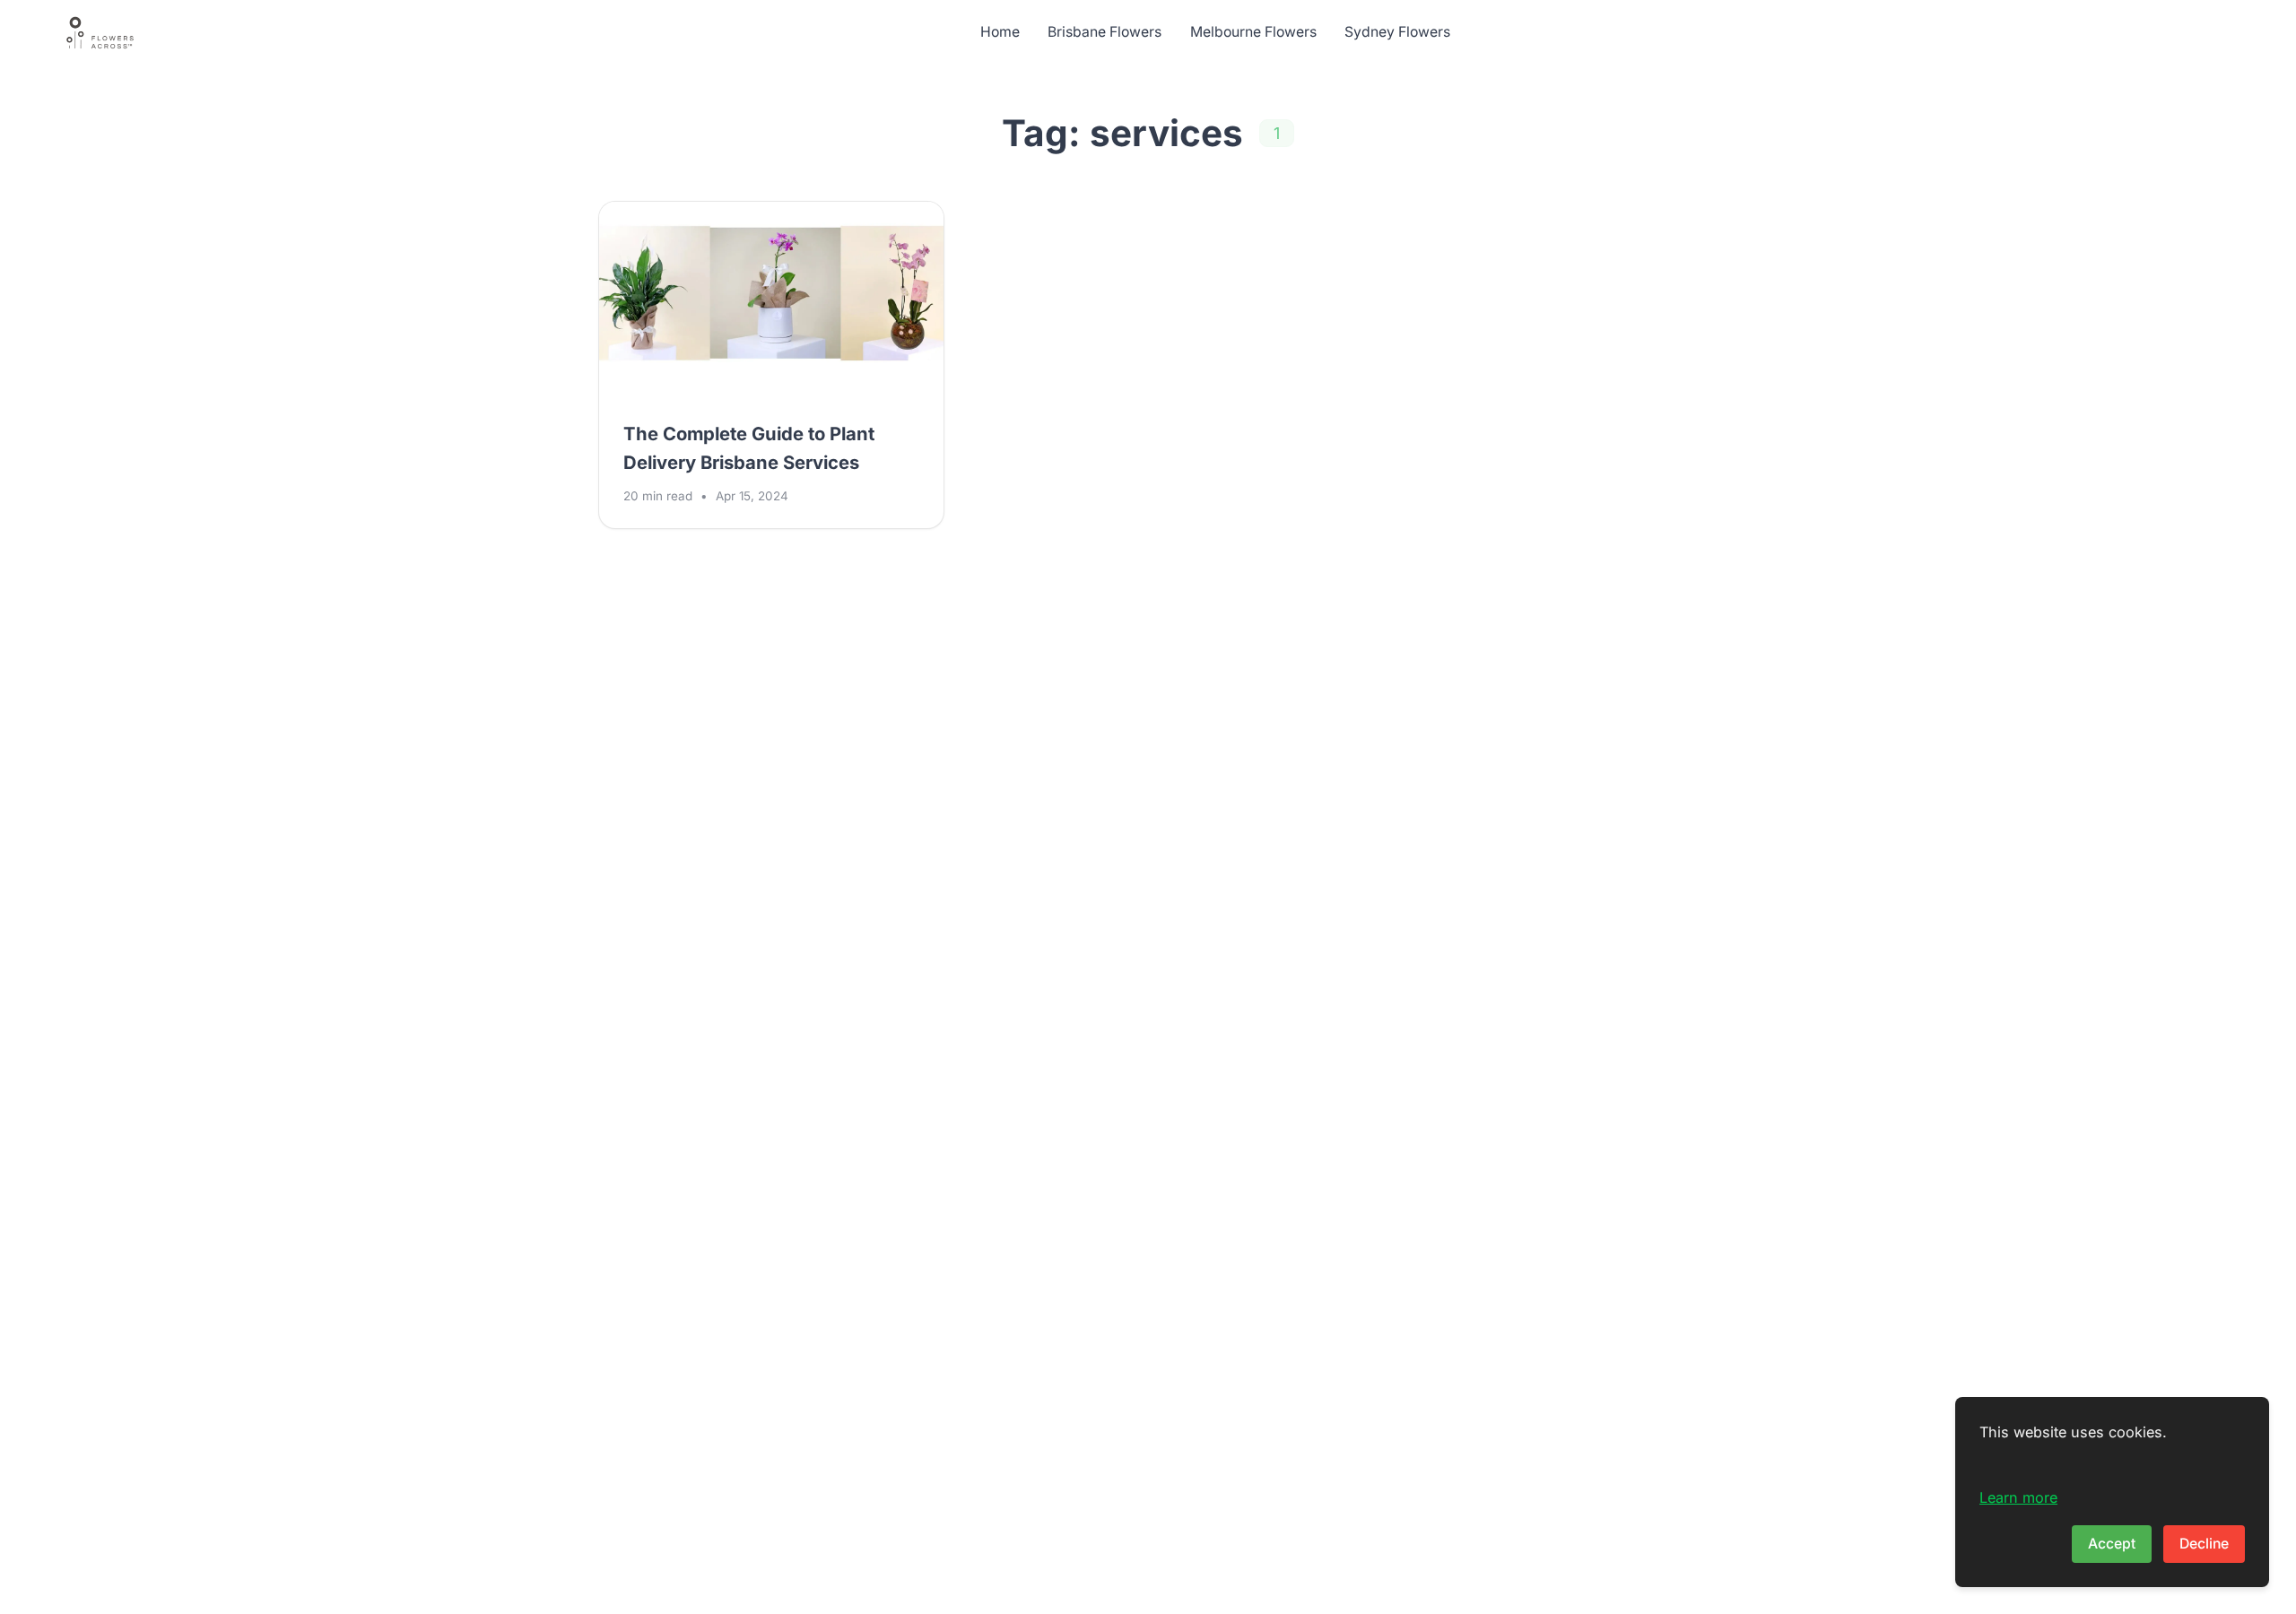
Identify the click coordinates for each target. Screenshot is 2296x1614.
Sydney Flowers (1397, 32)
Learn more (2018, 1497)
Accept (2112, 1544)
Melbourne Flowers (1253, 32)
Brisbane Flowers (1105, 32)
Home (1000, 32)
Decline (2204, 1544)
